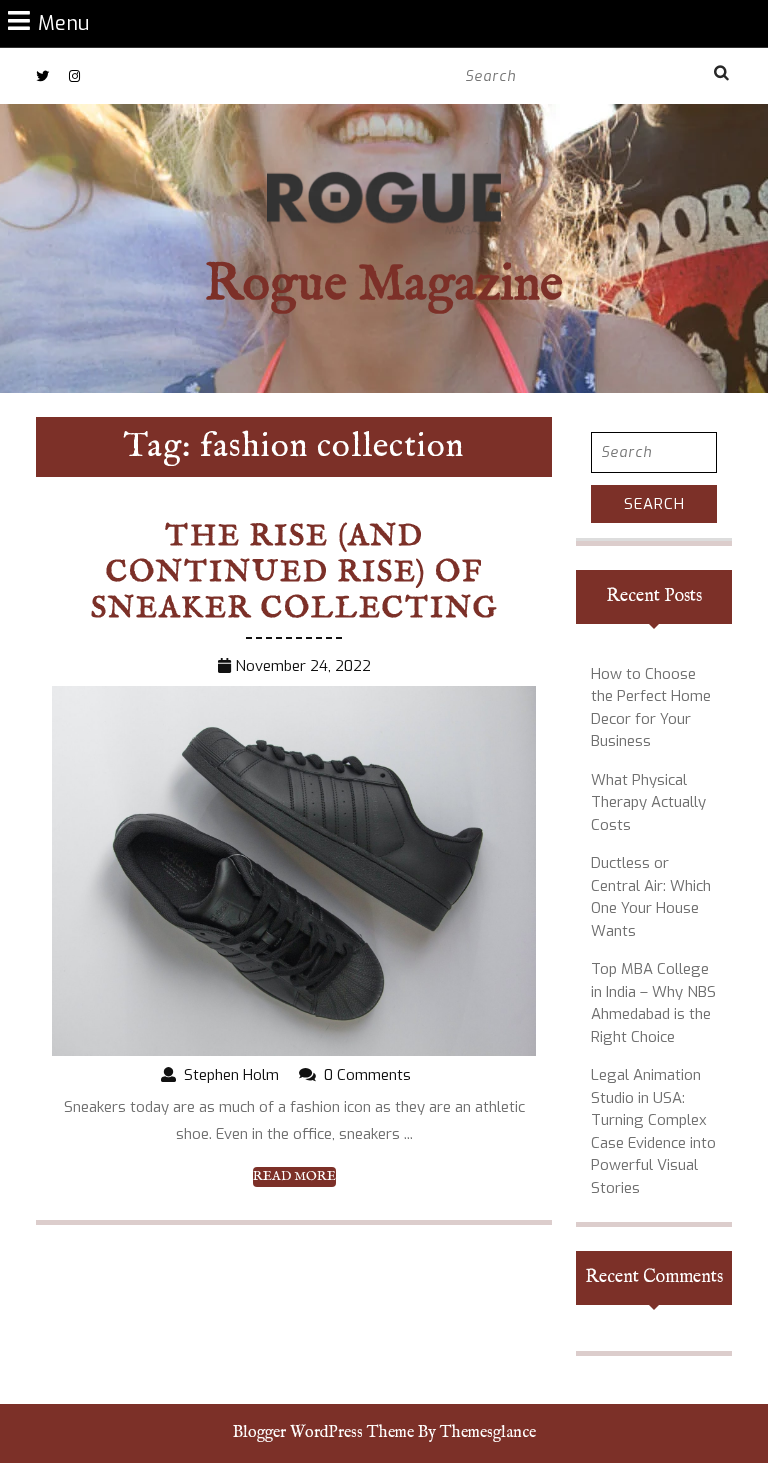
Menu (63, 22)
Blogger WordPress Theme (323, 1433)
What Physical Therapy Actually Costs (648, 802)
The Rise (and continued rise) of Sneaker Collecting (294, 573)
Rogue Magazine (384, 285)
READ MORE (294, 1177)
